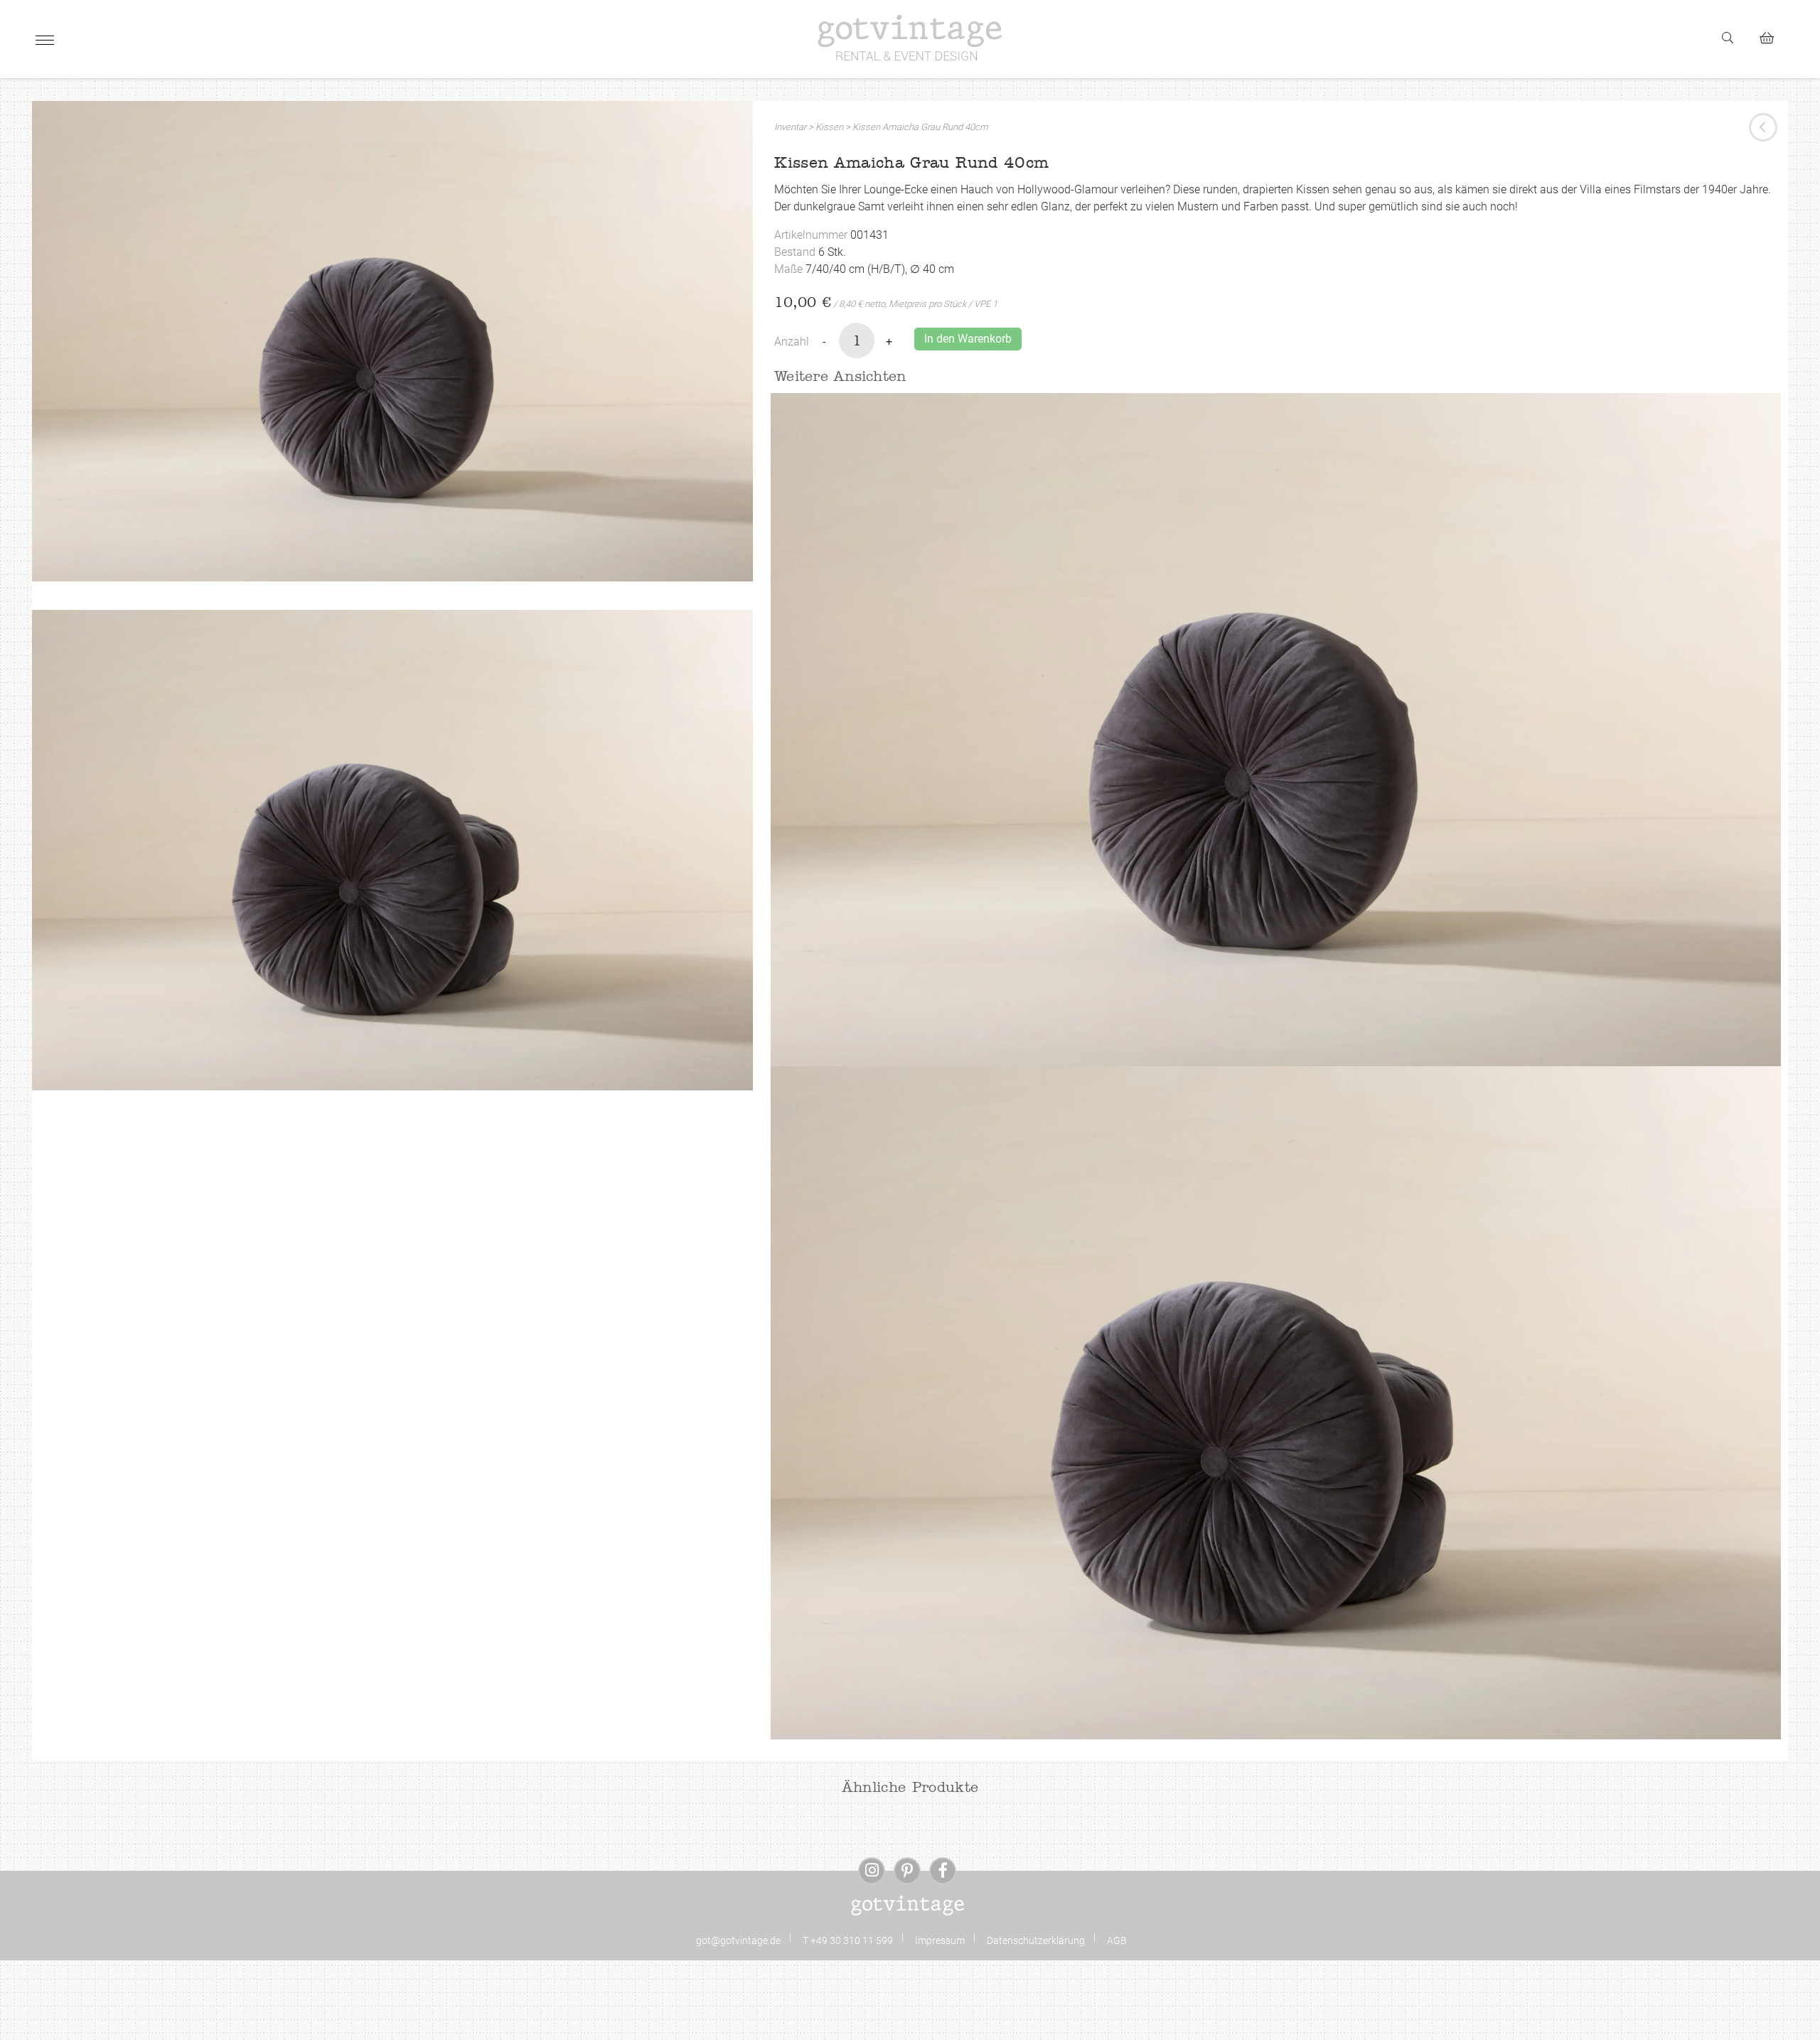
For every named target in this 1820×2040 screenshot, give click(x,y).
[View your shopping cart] (1773, 36)
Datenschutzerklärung (1036, 1940)
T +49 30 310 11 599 (848, 1940)
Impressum (940, 1940)
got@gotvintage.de (738, 1940)
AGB (1117, 1940)
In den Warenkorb (968, 339)
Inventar (790, 127)
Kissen (829, 127)
